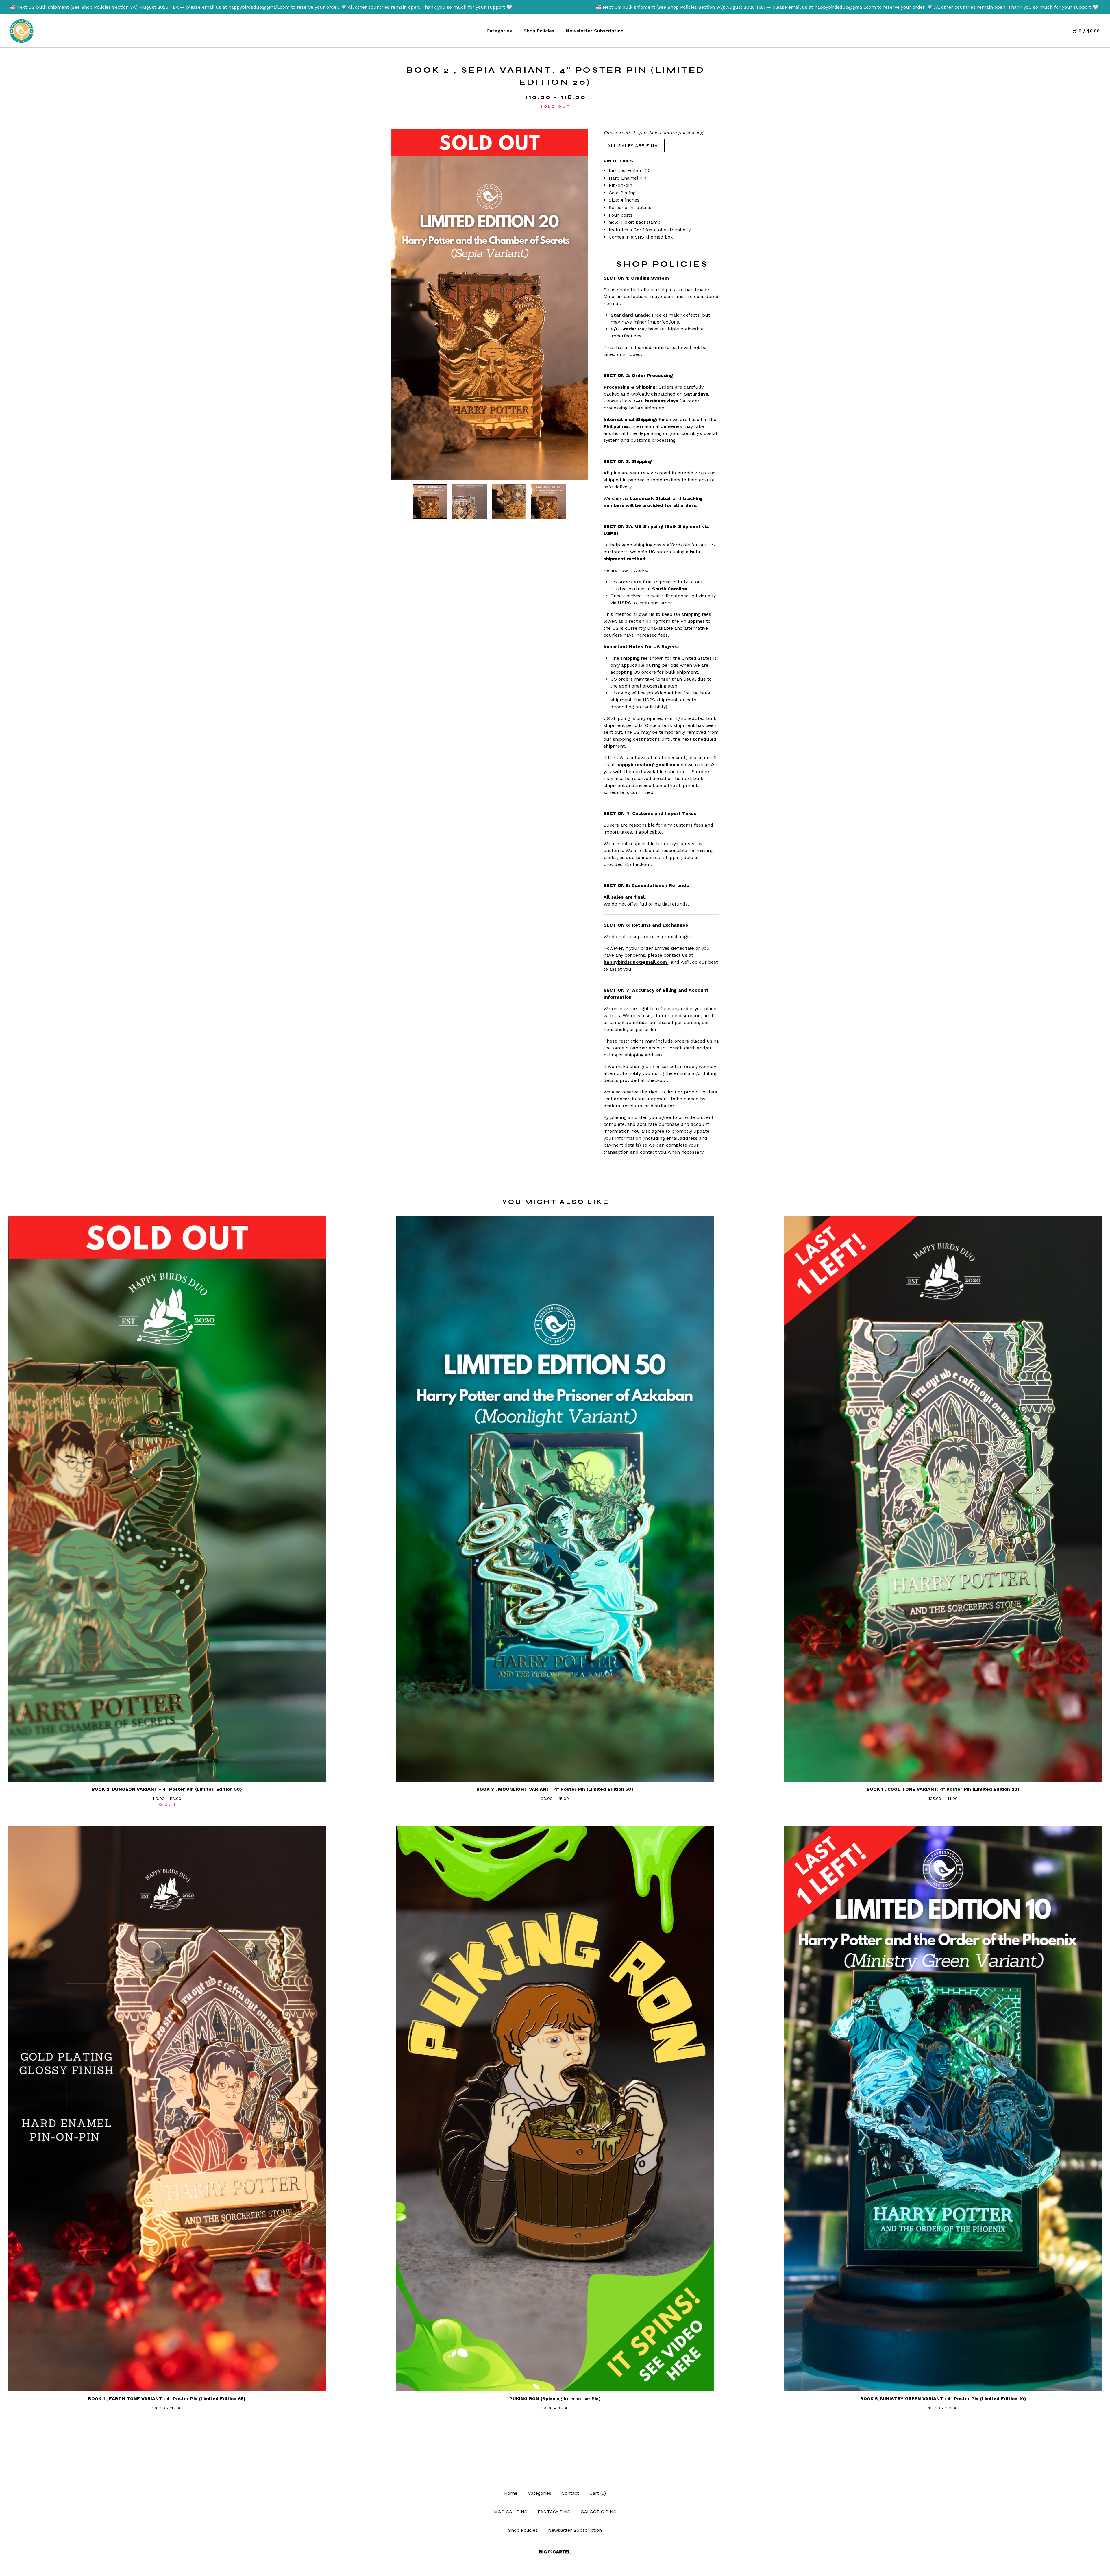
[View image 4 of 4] (548, 502)
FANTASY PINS (554, 2512)
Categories (499, 31)
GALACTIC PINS (599, 2512)
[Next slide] (580, 304)
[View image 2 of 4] (469, 502)
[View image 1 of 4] (430, 502)
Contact (570, 2493)
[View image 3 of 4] (509, 502)
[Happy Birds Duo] (22, 31)
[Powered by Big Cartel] (555, 2552)
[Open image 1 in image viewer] (489, 304)
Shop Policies (539, 31)
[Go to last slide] (399, 304)
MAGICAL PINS (511, 2512)
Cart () (598, 2493)
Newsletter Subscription (595, 31)
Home (511, 2493)
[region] (555, 7)
